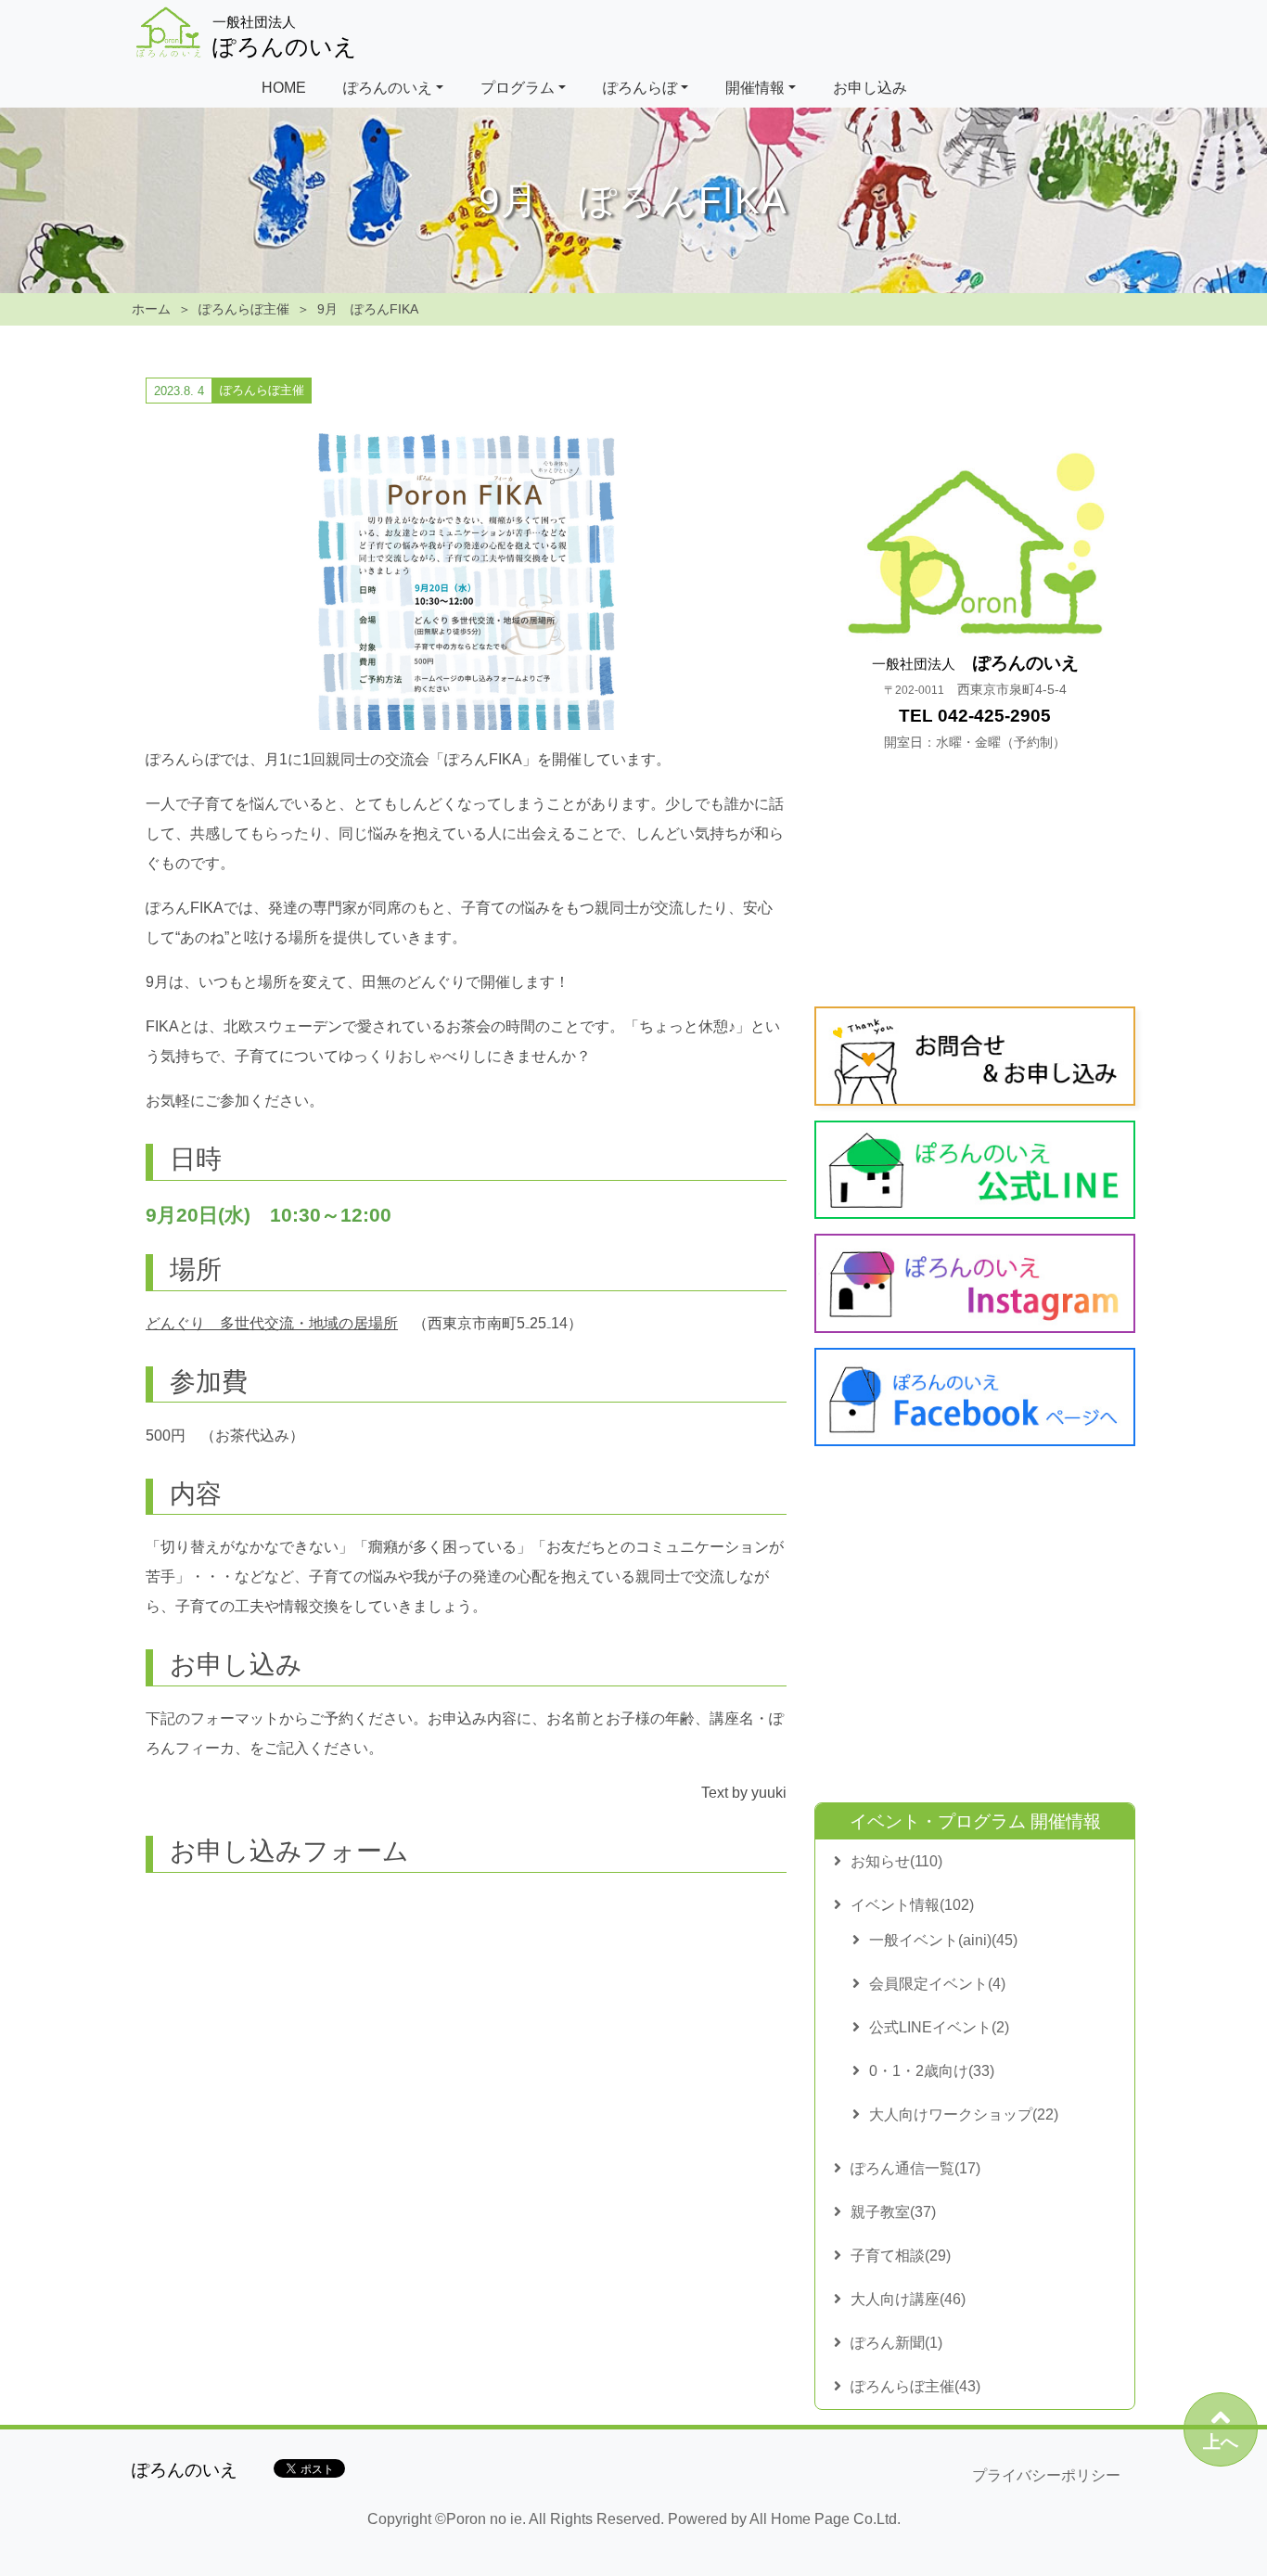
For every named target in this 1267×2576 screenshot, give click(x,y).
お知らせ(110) (896, 1861)
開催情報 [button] (755, 88)
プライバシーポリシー (1046, 2475)
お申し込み (870, 88)
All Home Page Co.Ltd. (825, 2519)
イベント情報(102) (912, 1905)
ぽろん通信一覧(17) (915, 2168)
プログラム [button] (518, 88)
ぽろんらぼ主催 (244, 309)
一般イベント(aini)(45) (943, 1940)
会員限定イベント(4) (937, 1984)
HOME (284, 88)
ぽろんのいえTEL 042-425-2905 (975, 702)
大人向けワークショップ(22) (964, 2115)
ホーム (151, 309)
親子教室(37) (893, 2212)
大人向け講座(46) (908, 2299)
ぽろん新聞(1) (896, 2343)
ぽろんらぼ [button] (640, 88)
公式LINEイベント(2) (939, 2027)
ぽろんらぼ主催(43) (915, 2386)
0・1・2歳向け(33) (932, 2071)
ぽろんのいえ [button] (388, 88)
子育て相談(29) (901, 2256)
